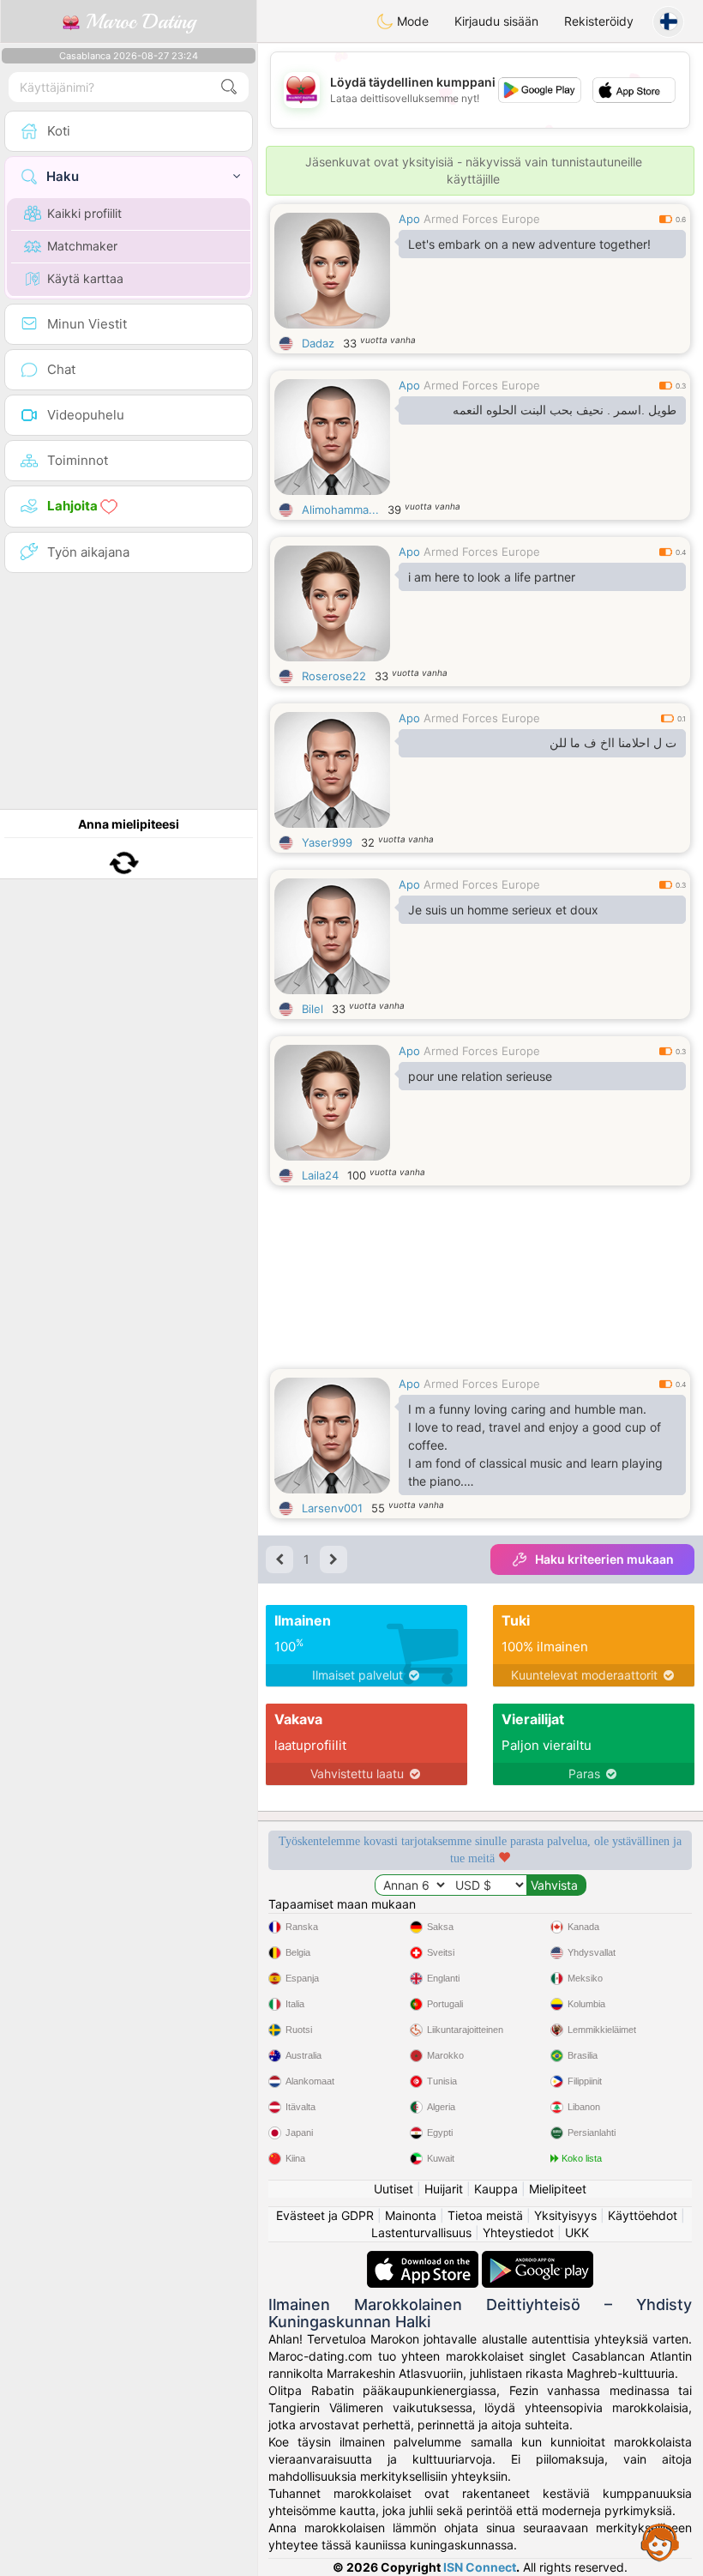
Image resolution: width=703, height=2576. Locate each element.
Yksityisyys (565, 2215)
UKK (577, 2232)
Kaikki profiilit (84, 213)
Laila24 (320, 1175)
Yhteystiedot (518, 2232)
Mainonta (411, 2215)
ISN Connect (480, 2567)
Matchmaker (82, 246)
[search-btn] (229, 87)
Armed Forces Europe (482, 219)
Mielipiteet (558, 2189)
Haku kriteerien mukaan (604, 1559)
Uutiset (394, 2189)
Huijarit (444, 2189)
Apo (409, 219)
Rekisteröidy (599, 21)
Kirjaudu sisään (496, 21)
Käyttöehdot (643, 2215)
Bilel (312, 1009)
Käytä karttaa (85, 278)
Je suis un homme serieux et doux (503, 910)
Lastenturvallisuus (421, 2232)
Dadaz (318, 343)
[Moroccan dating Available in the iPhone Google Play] (538, 2259)
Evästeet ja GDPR (325, 2215)
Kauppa (496, 2189)
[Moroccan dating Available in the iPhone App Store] (424, 2259)
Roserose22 (334, 676)
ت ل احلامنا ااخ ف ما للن (613, 743)
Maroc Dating (138, 21)
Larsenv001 (332, 1508)
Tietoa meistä (485, 2215)
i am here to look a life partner (492, 577)
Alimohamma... (340, 510)
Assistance (660, 2542)
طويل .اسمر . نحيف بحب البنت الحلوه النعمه (565, 410)
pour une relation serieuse (480, 1076)
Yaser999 (327, 842)
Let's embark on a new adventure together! (529, 244)
